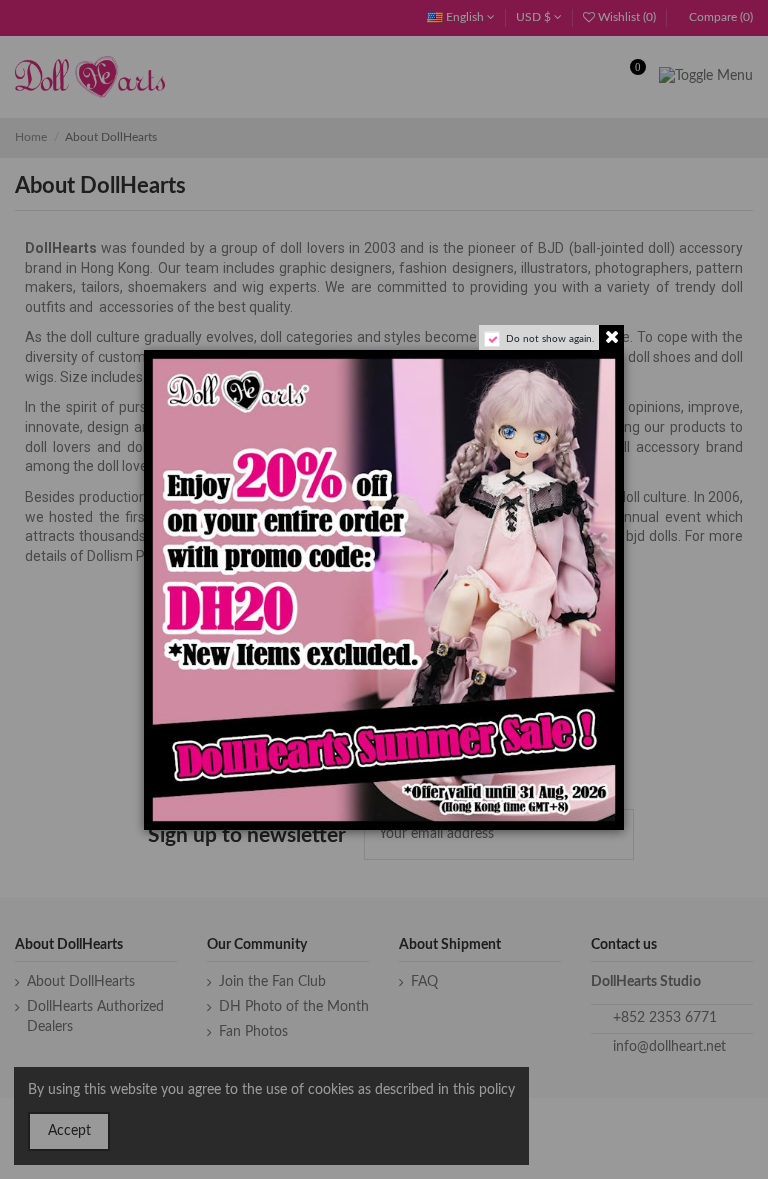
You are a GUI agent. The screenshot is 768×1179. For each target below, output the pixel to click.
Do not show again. (550, 339)
